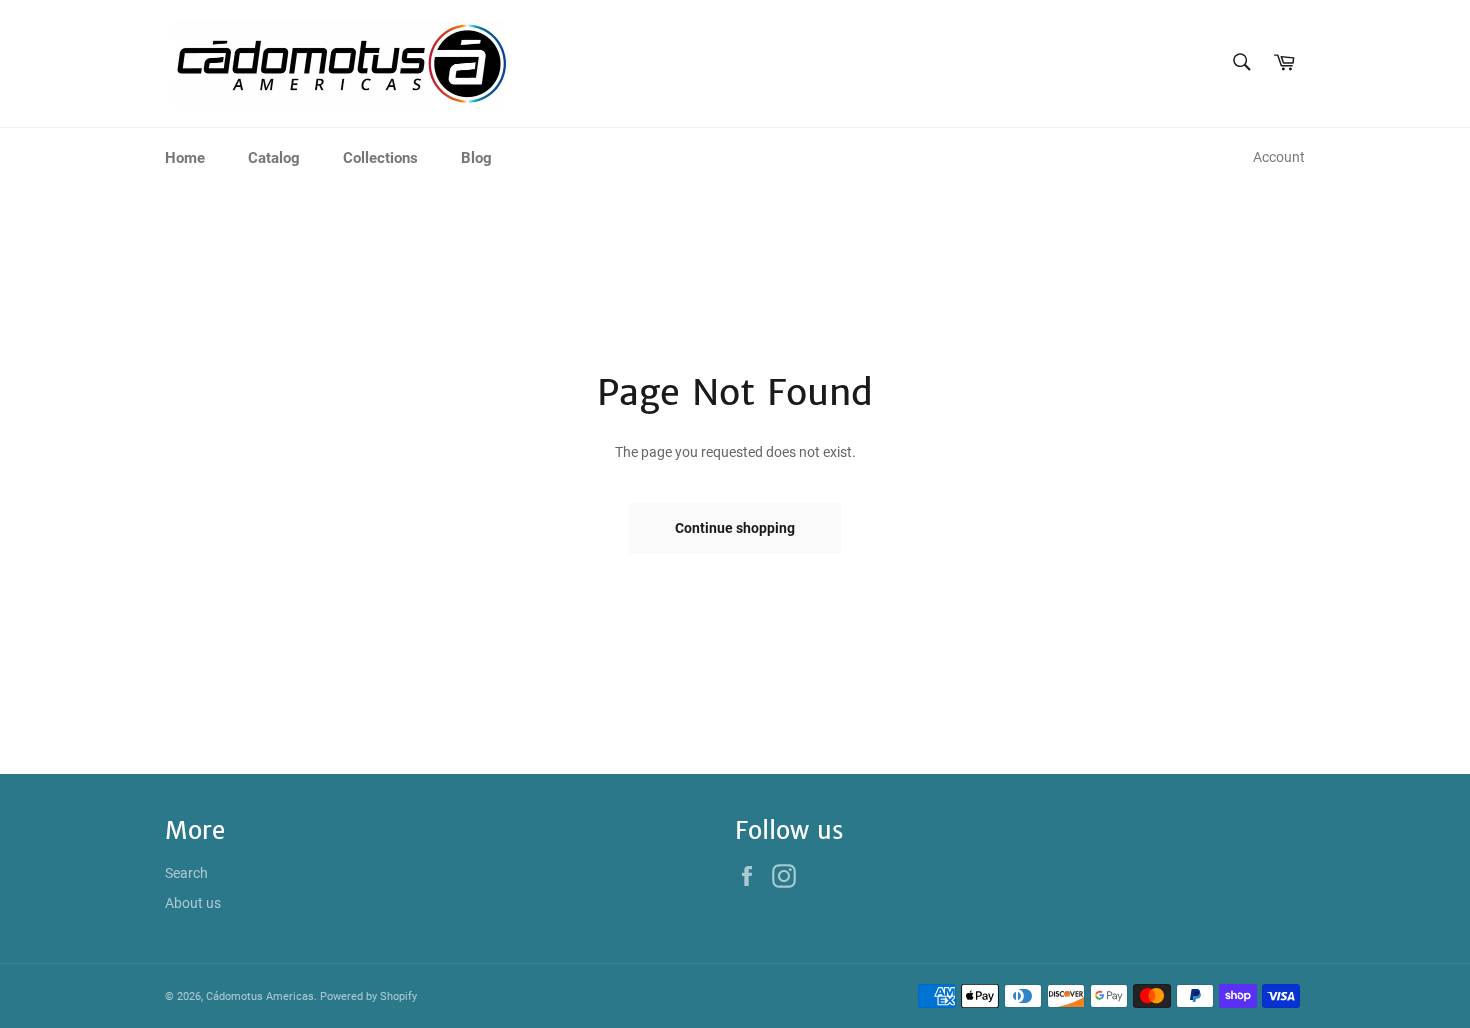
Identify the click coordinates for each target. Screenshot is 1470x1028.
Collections (380, 158)
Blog (476, 158)
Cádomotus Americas (260, 996)
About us (193, 903)
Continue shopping (735, 528)
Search (186, 873)
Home (185, 158)
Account (1279, 157)
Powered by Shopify (368, 996)
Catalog (274, 158)
